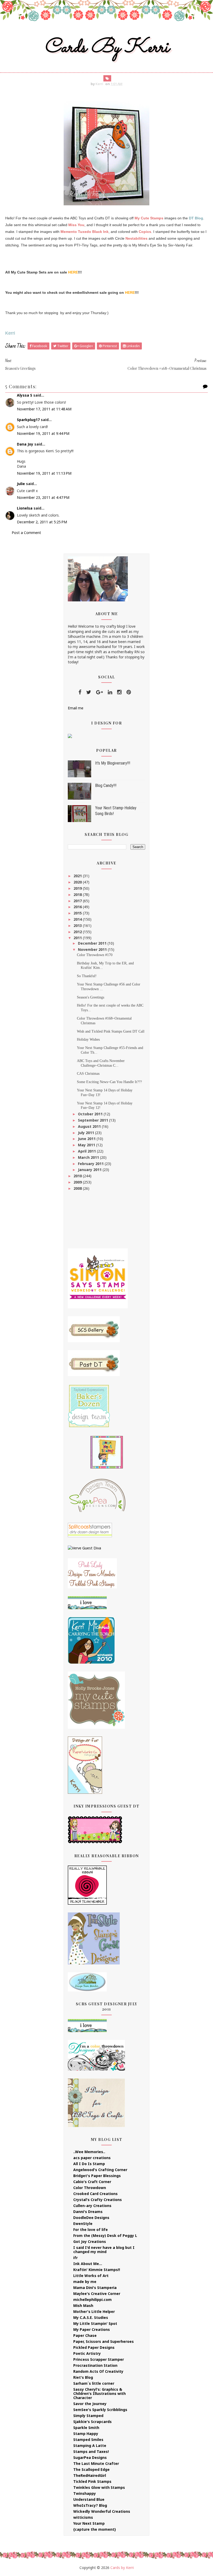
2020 (78, 882)
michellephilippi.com (92, 2300)
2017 (78, 901)
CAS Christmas (88, 1074)
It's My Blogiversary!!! (113, 763)
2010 (78, 1176)
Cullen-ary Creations (92, 2206)
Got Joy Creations (90, 2241)
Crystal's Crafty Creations (98, 2200)
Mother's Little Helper (94, 2311)
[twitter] (89, 692)
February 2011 (91, 1164)
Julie (21, 484)
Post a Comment (26, 533)
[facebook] (80, 692)
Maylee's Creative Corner (97, 2294)
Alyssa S (25, 395)
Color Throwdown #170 (95, 955)
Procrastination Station (95, 2365)
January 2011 (90, 1170)
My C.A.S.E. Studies (91, 2317)
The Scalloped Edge (91, 2469)
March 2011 (89, 1157)
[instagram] (119, 692)
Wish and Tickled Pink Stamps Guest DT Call (111, 1031)
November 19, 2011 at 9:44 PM (43, 433)
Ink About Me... (88, 2264)
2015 (78, 913)
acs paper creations (92, 2158)
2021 (78, 876)
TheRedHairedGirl (90, 2475)
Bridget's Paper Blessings (97, 2176)
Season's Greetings (91, 997)
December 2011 (93, 943)
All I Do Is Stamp (89, 2164)
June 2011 (87, 1139)
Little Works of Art (91, 2276)
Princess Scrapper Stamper (99, 2359)
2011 (78, 938)
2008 (78, 1188)
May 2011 (87, 1145)
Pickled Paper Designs (94, 2347)
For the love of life (91, 2230)
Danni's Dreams (88, 2212)
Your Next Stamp (89, 2523)
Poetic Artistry (87, 2353)
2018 (78, 895)
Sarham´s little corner (94, 2383)
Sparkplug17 (28, 420)
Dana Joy (25, 444)
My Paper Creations (92, 2329)
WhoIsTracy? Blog (90, 2505)
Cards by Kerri (106, 48)
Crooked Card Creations (95, 2194)
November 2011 (93, 949)
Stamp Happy (86, 2434)
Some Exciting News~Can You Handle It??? (109, 1082)
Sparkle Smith (86, 2428)
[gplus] (99, 692)
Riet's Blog (83, 2377)
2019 (78, 888)
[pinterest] (129, 692)
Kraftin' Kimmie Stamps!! (97, 2270)
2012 (78, 932)
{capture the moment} (95, 2529)
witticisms (83, 2517)
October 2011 (91, 1114)
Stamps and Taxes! (91, 2451)
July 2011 (86, 1133)
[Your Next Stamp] (70, 736)
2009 (78, 1182)
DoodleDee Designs (91, 2218)
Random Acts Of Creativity (98, 2371)
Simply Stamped (88, 2416)
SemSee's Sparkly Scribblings (100, 2410)
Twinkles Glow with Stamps (99, 2487)
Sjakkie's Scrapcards (92, 2422)
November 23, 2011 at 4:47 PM (43, 497)
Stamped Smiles (88, 2440)
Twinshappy (85, 2493)
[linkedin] (110, 692)
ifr (75, 2258)
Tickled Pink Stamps (92, 2481)
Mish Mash (83, 2305)
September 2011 (94, 1120)
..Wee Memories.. (89, 2152)
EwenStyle (83, 2224)
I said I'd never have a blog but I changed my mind (104, 2250)
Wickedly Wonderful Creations (102, 2511)
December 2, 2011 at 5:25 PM (42, 522)
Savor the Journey (90, 2404)
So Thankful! (87, 976)
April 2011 (87, 1151)
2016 (78, 907)
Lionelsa (25, 508)
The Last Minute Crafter (96, 2463)
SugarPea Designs (90, 2457)
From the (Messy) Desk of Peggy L (105, 2235)
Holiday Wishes (88, 1039)
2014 (78, 919)
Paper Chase (85, 2335)
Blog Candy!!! (106, 785)
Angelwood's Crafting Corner (100, 2170)
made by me (85, 2282)
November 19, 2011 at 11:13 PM (44, 473)
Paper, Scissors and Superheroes (104, 2341)
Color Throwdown (90, 2188)
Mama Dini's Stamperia (95, 2288)
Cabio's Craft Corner (92, 2182)
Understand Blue (89, 2499)
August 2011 (90, 1126)
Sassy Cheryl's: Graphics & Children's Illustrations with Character (99, 2393)
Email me (76, 708)
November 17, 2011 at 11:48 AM (44, 409)
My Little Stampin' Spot (95, 2323)
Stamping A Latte (90, 2445)
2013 (78, 926)
